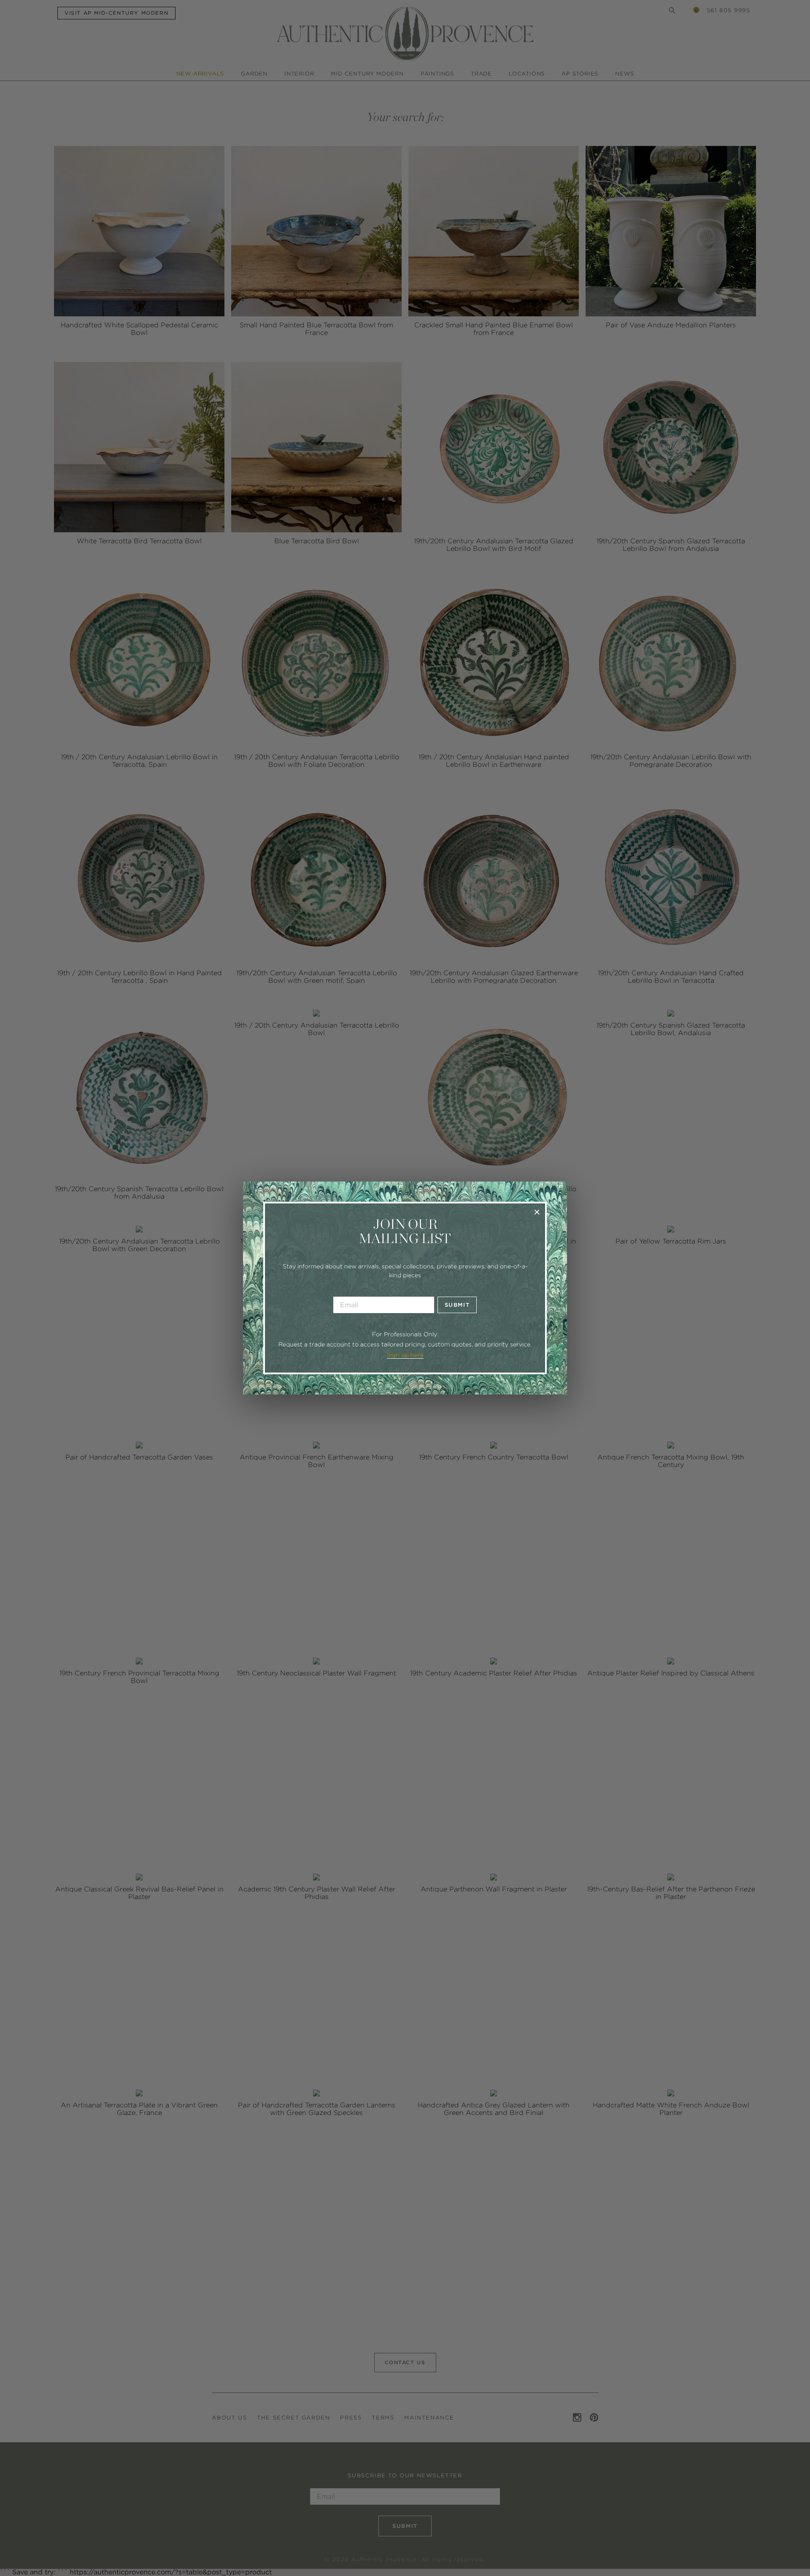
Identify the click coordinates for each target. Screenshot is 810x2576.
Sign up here (405, 1355)
